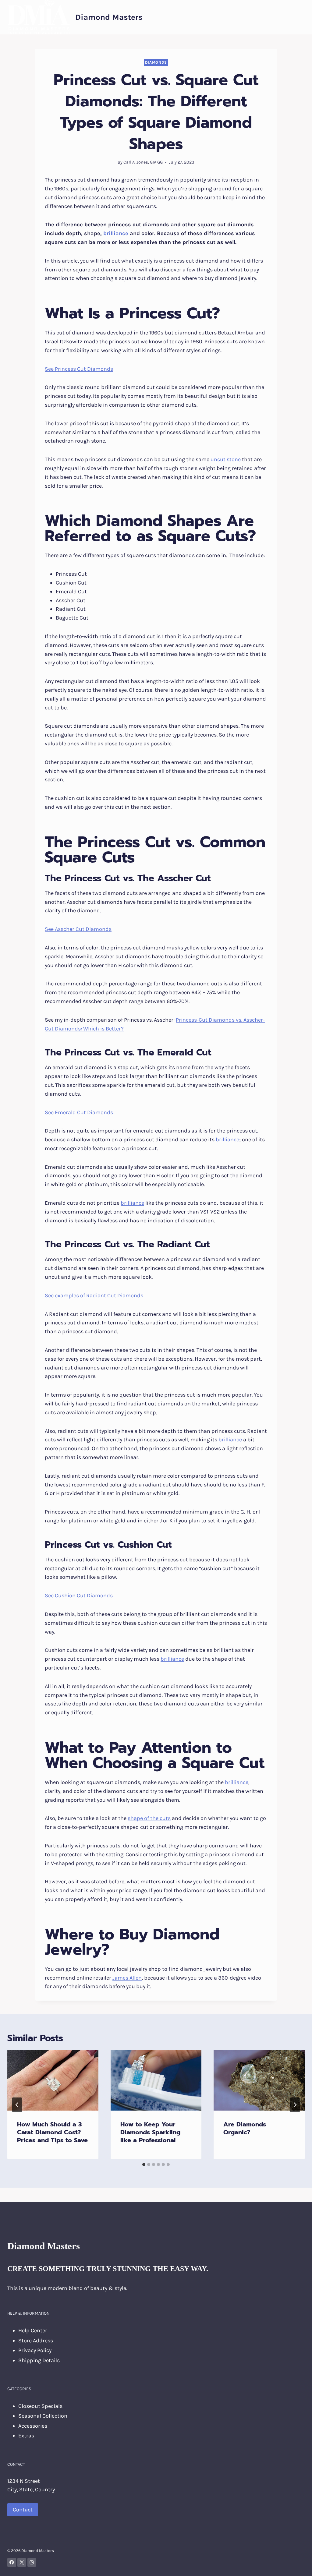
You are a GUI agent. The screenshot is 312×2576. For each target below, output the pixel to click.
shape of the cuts (149, 1818)
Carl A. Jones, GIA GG (143, 162)
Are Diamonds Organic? (245, 2128)
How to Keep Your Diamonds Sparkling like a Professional (150, 2132)
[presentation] (53, 2080)
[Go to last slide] (17, 2105)
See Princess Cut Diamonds (79, 369)
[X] (22, 2562)
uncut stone (226, 459)
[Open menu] (299, 17)
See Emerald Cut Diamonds (79, 1112)
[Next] (295, 2105)
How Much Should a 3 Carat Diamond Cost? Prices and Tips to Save (52, 2132)
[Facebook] (12, 2562)
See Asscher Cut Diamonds (78, 929)
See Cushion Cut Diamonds (79, 1595)
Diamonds (156, 62)
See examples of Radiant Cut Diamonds (94, 1295)
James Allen (127, 1978)
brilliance (116, 233)
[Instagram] (32, 2562)
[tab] (144, 2164)
